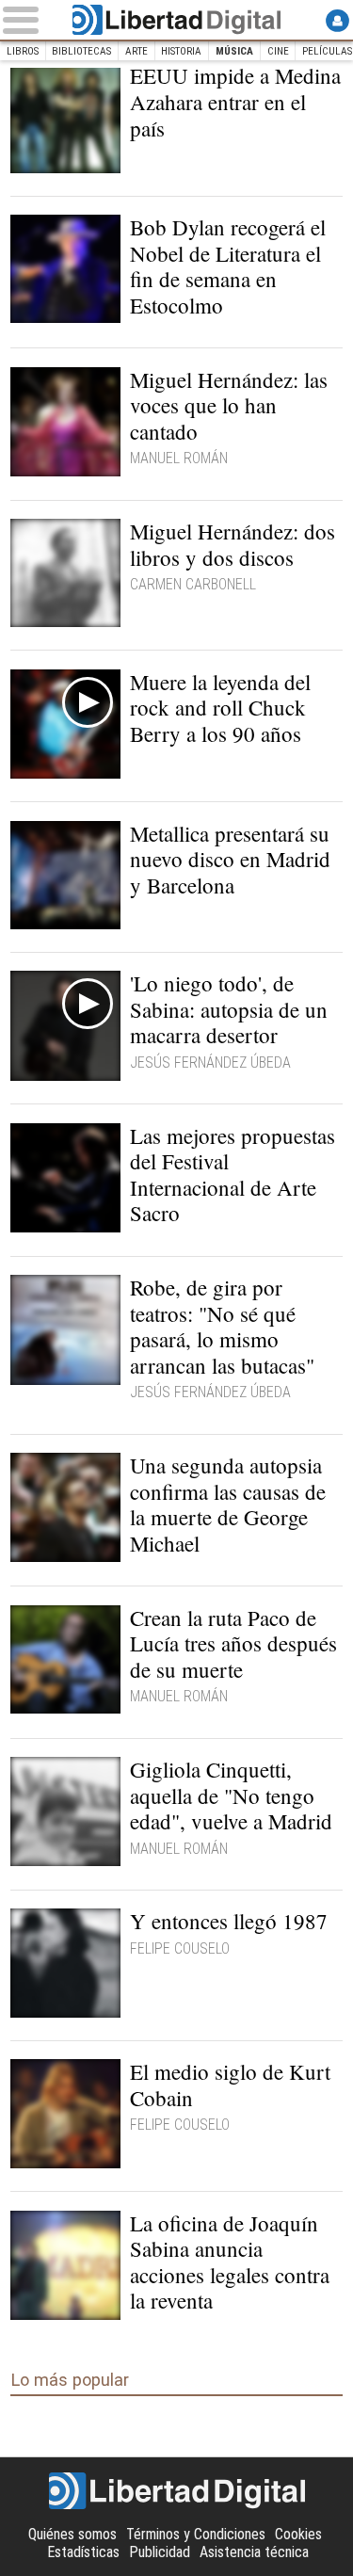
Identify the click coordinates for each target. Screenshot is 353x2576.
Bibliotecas (81, 51)
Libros (23, 51)
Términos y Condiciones (196, 2534)
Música (234, 51)
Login (337, 20)
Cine (278, 51)
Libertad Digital (176, 20)
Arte (136, 51)
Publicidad (160, 2552)
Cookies (298, 2534)
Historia (181, 51)
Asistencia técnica (254, 2552)
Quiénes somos (72, 2534)
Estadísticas (83, 2552)
